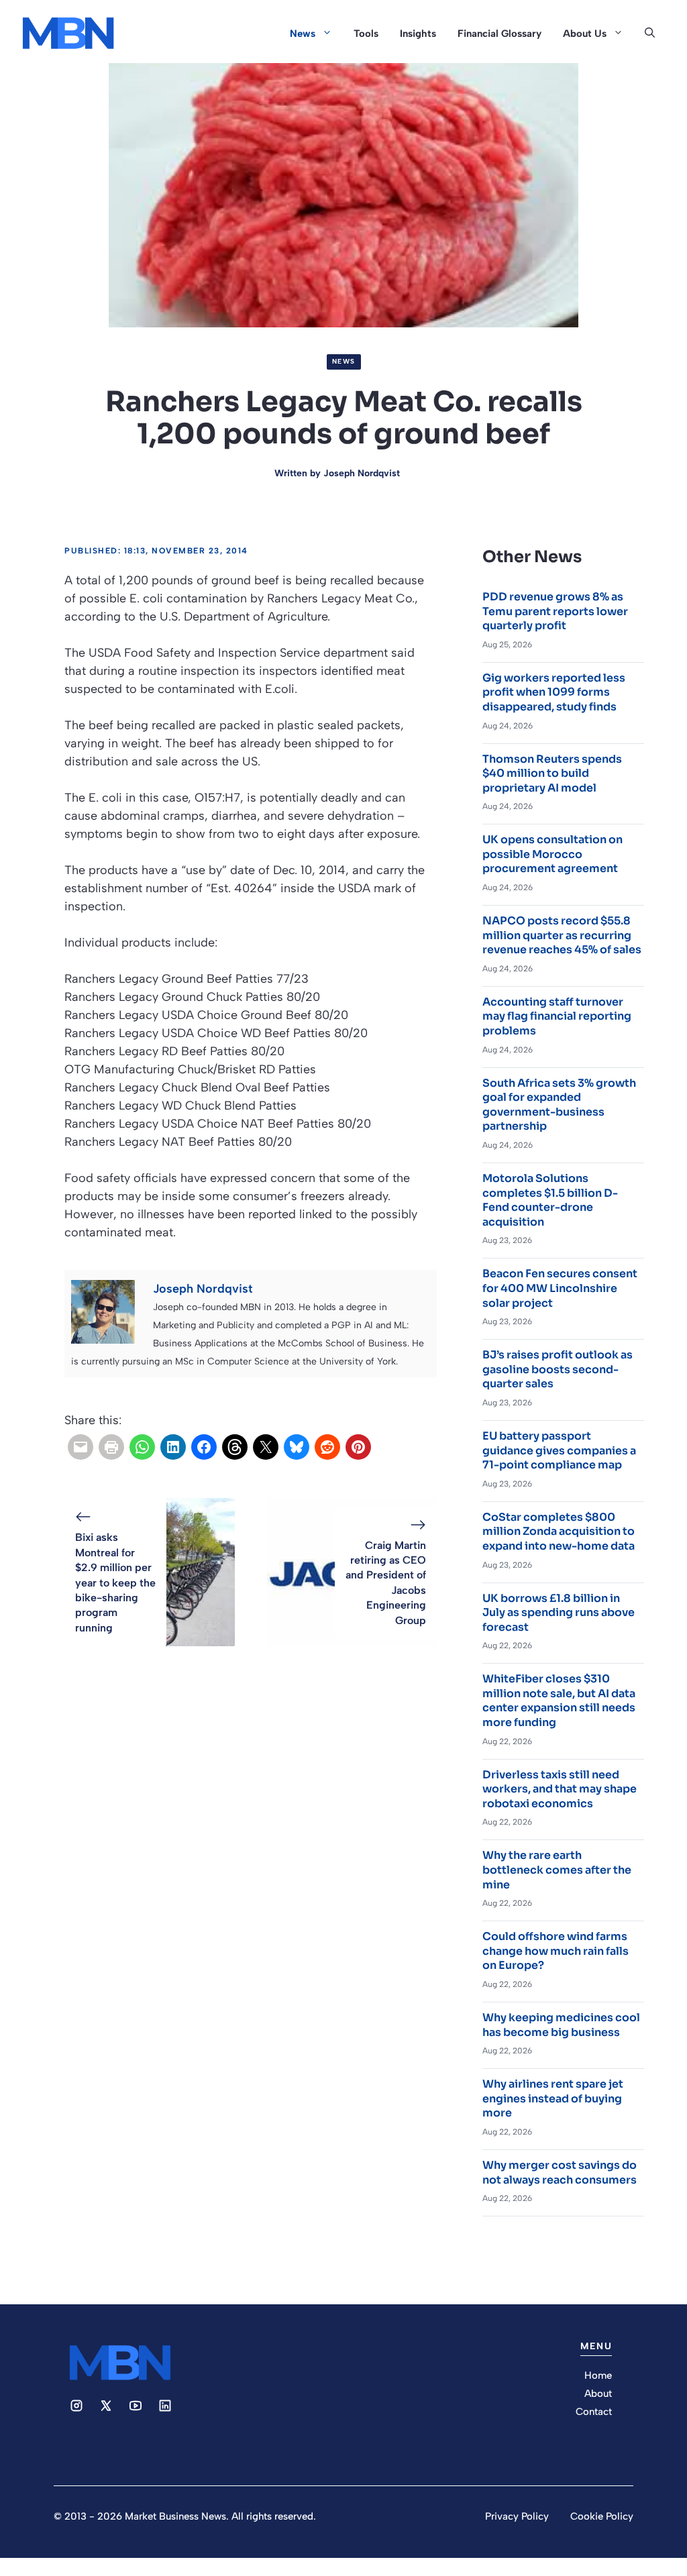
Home (598, 2375)
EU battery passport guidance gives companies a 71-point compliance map (559, 1450)
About (598, 2394)
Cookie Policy (602, 2516)
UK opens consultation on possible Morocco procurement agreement (552, 854)
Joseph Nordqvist (362, 473)
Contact (594, 2412)
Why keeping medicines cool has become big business (561, 2025)
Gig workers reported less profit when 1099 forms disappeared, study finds (554, 692)
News (303, 34)
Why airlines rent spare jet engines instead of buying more (553, 2098)
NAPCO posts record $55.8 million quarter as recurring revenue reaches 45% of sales (562, 935)
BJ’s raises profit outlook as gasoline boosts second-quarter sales (558, 1369)
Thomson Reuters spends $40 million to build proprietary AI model (552, 773)
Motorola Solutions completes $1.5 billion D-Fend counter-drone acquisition (550, 1200)
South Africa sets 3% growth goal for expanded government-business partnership (559, 1105)
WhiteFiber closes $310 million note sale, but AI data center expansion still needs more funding (559, 1701)
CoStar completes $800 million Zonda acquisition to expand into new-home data (559, 1532)
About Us (585, 34)
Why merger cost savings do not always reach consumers (560, 2172)
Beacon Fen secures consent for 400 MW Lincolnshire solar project (560, 1288)
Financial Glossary (499, 34)
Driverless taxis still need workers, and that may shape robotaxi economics (560, 1789)
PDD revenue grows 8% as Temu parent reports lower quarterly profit (555, 611)
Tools (366, 34)
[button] (650, 34)
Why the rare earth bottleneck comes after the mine (557, 1870)
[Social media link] (76, 2406)
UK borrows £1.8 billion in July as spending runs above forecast (559, 1613)
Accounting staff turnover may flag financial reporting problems (557, 1016)
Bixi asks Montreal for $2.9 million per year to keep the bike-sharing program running (115, 1582)
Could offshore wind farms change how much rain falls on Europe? (556, 1951)
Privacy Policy (517, 2516)
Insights (418, 34)
